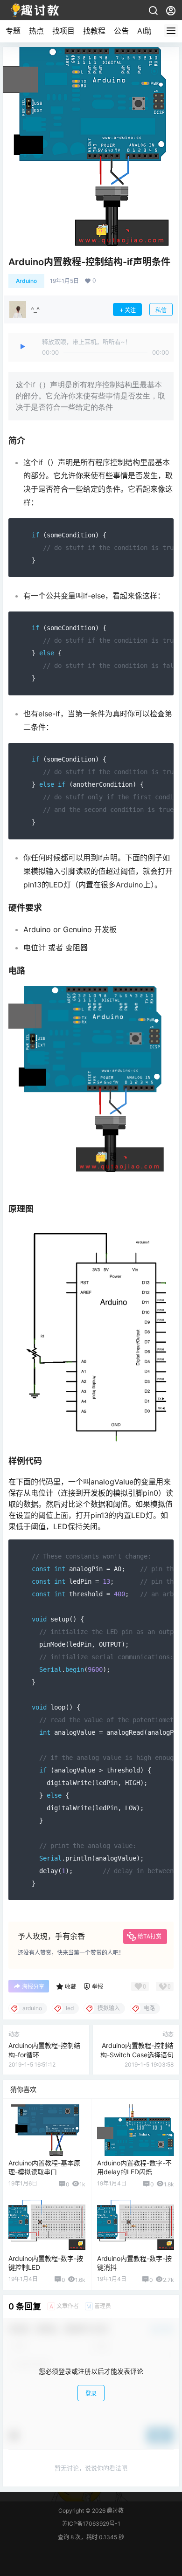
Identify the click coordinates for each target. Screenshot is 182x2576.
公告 (121, 31)
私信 (161, 310)
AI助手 (148, 31)
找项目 (63, 31)
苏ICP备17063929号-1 (91, 2524)
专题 (13, 31)
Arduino (26, 281)
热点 (36, 31)
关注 (130, 310)
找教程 (94, 31)
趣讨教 (115, 2511)
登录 (91, 2394)
